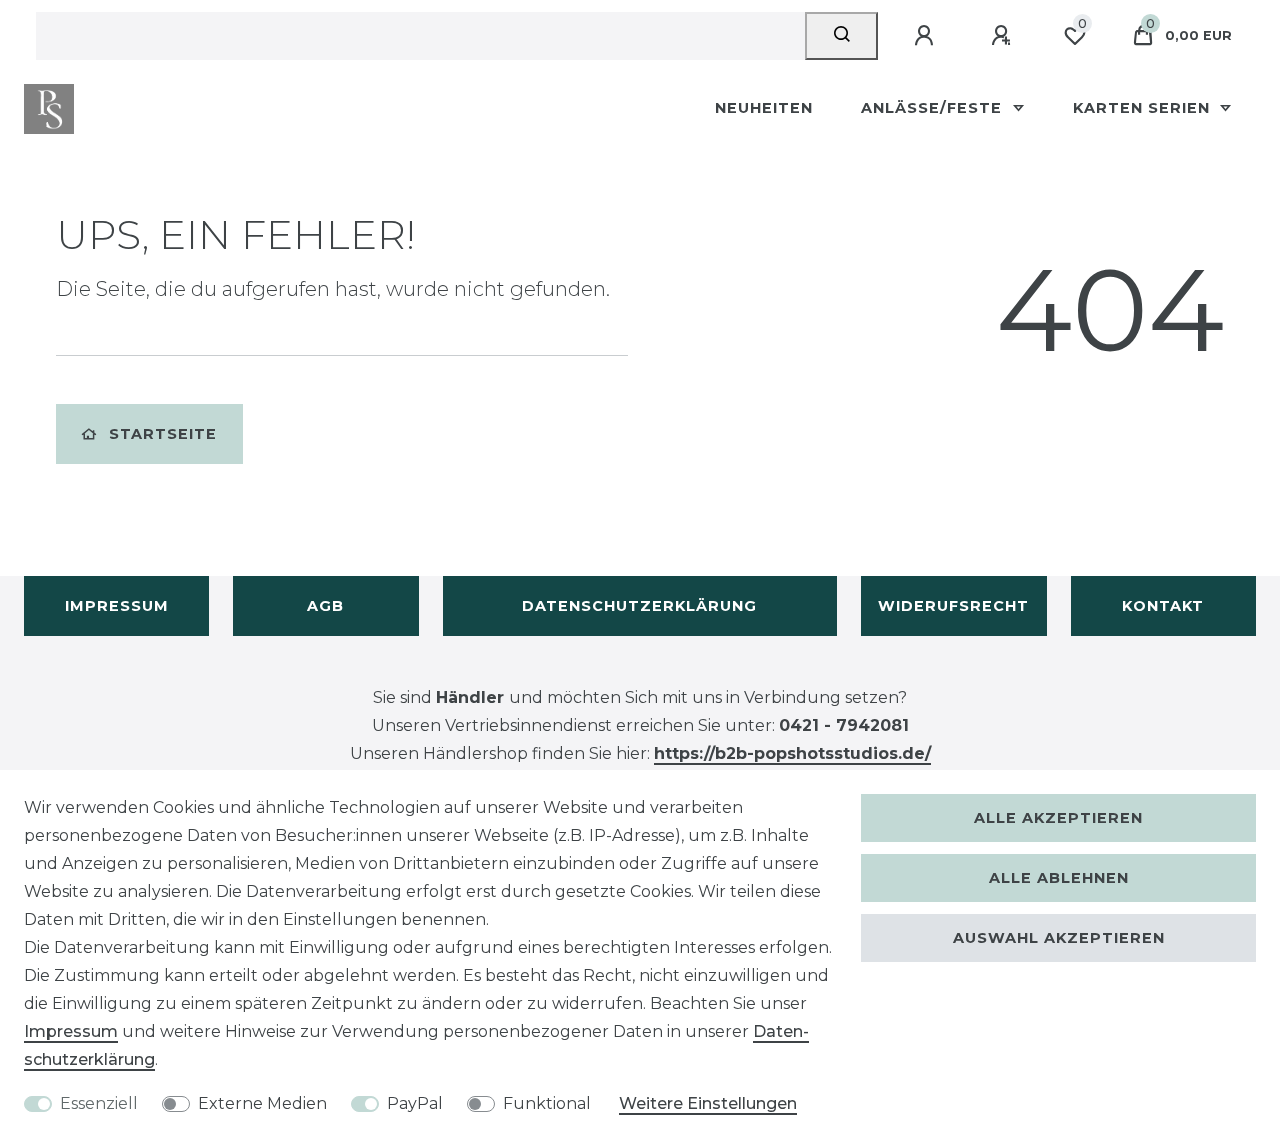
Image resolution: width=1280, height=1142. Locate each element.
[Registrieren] (1004, 36)
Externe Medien (262, 1103)
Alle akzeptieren (1058, 818)
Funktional (547, 1103)
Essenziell (99, 1103)
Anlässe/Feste (934, 108)
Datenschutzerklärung (639, 606)
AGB (325, 606)
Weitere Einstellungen (708, 1103)
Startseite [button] (163, 434)
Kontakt (1163, 606)
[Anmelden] (927, 36)
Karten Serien (1144, 108)
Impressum (117, 606)
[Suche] (841, 36)
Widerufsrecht (953, 606)
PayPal (415, 1103)
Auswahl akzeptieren (1059, 938)
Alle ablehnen (1059, 878)
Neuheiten (764, 108)
